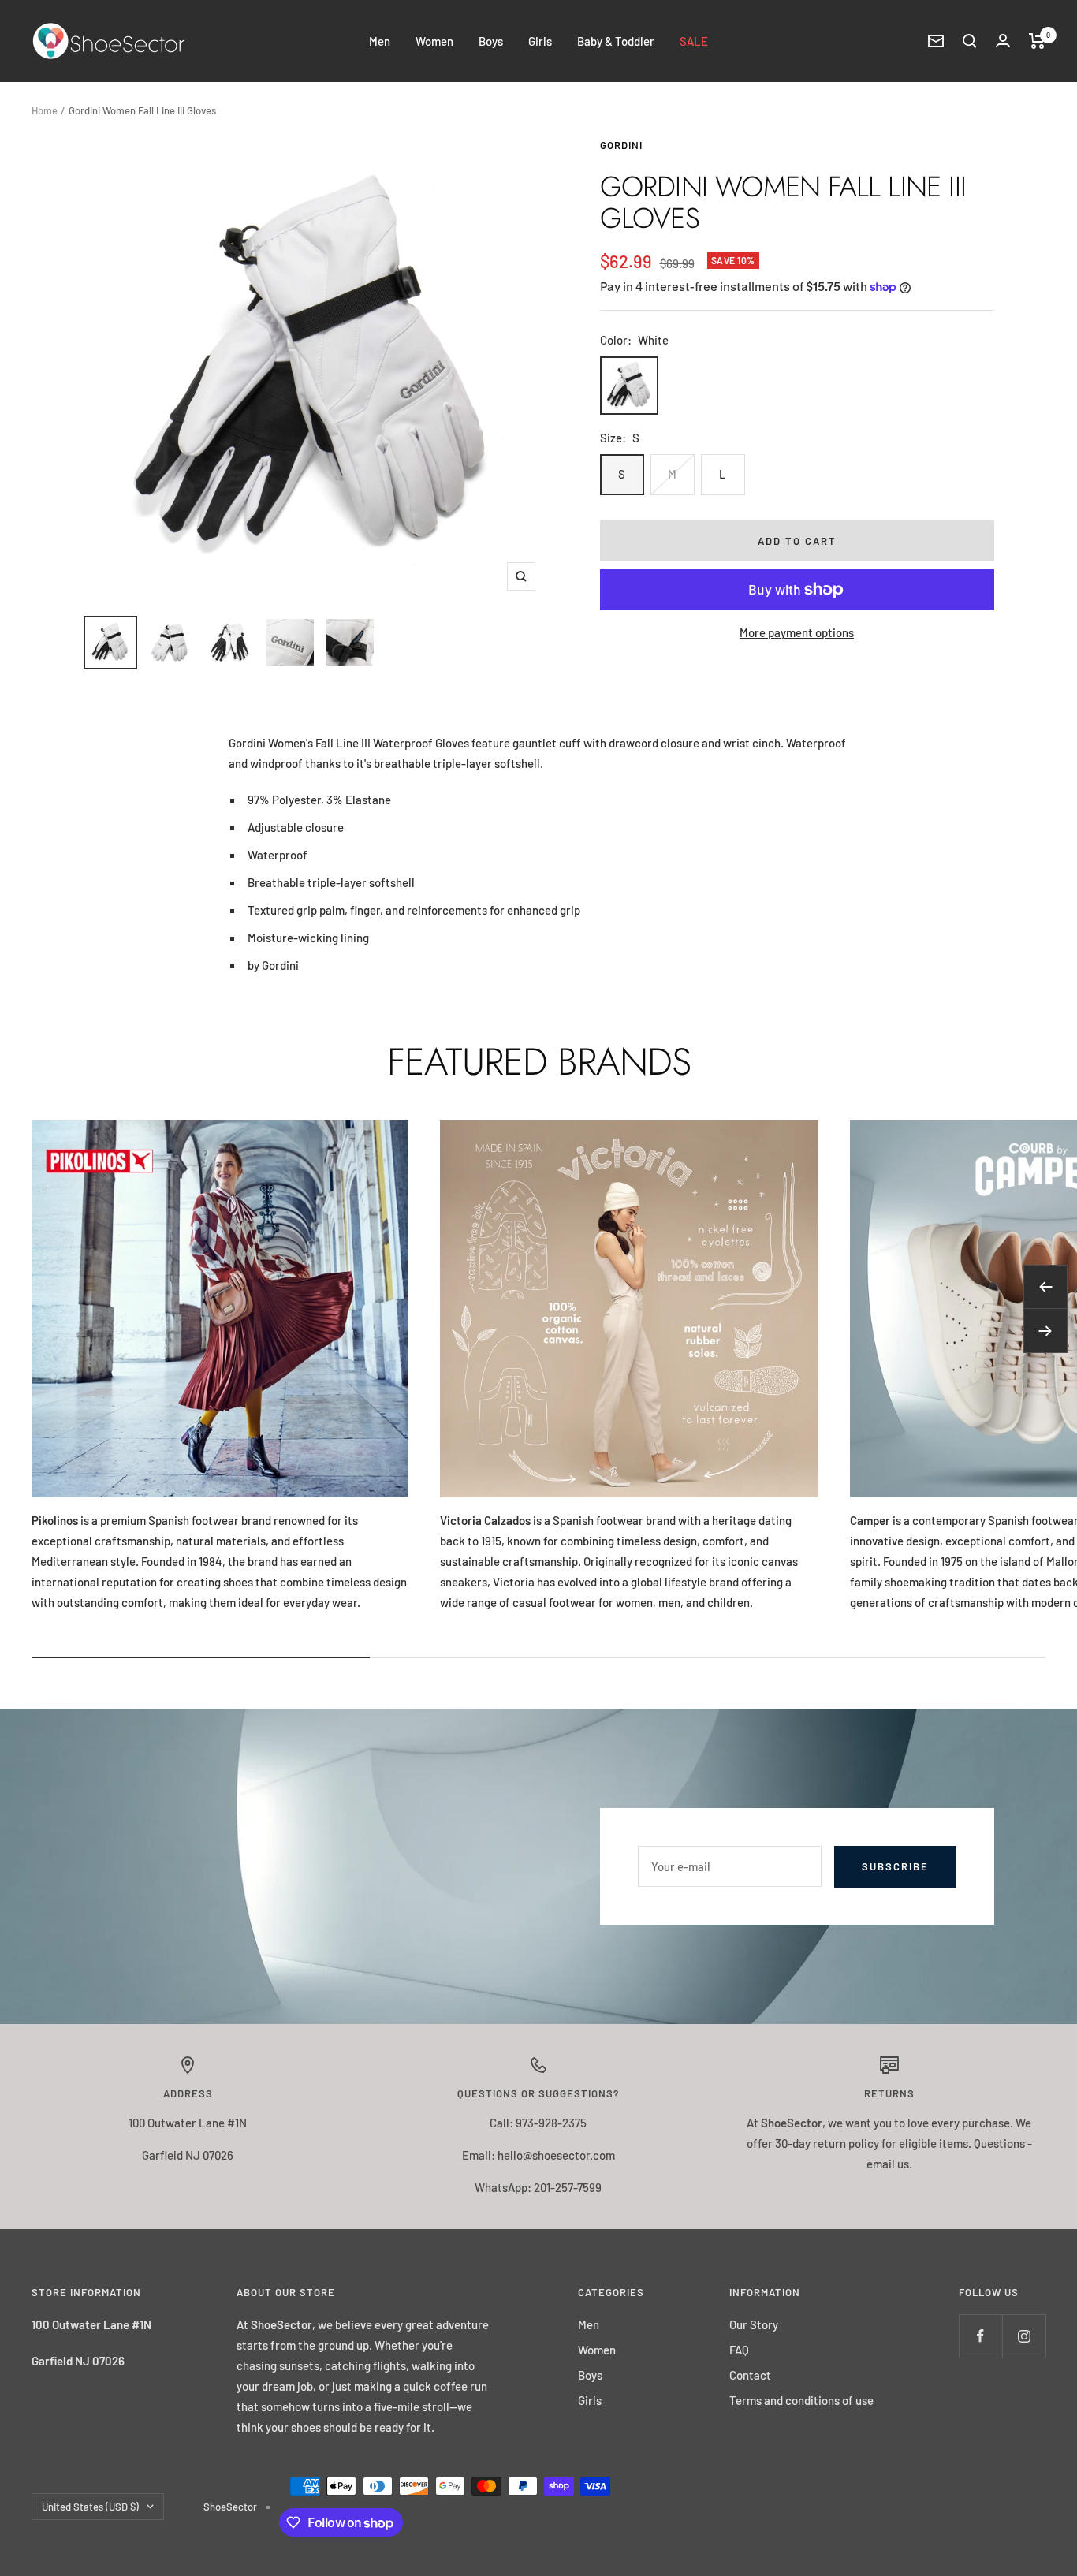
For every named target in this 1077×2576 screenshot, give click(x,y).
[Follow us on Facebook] (980, 2336)
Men (380, 41)
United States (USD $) (90, 2507)
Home (45, 110)
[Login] (1003, 41)
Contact (750, 2375)
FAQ (739, 2350)
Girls (540, 41)
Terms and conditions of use (801, 2400)
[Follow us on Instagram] (1024, 2336)
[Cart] (1037, 41)
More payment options (797, 632)
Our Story (754, 2324)
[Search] (970, 41)
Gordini (621, 145)
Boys (491, 41)
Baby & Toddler (616, 41)
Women (434, 41)
